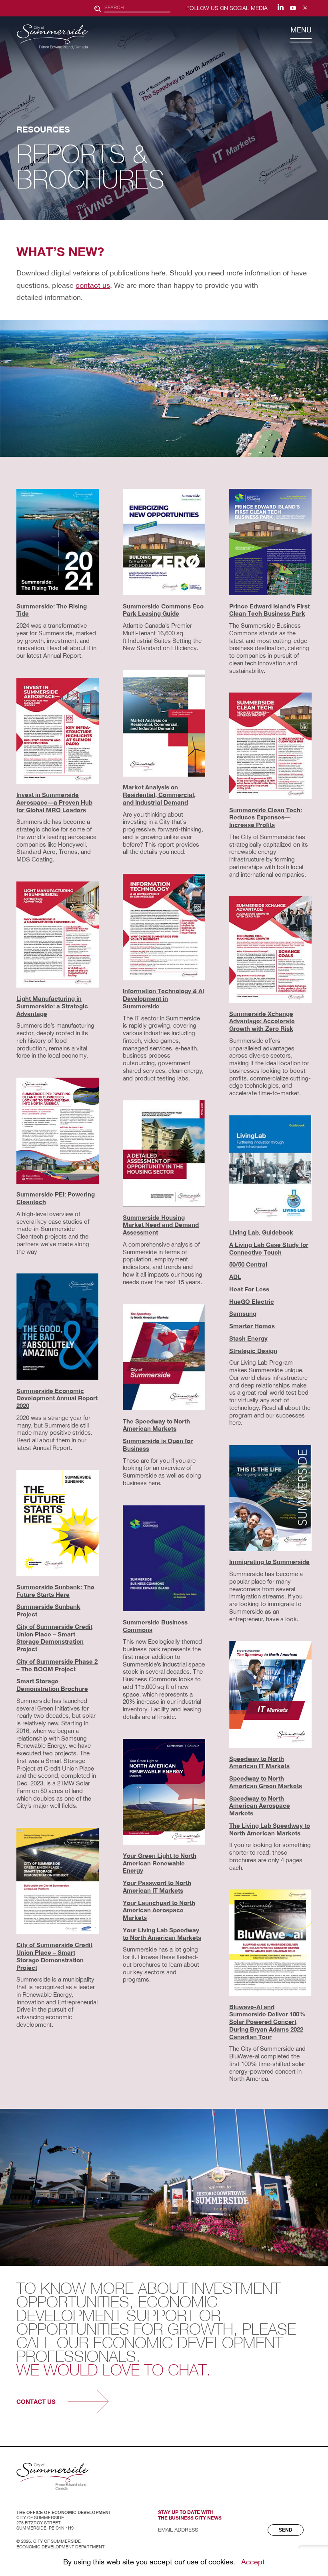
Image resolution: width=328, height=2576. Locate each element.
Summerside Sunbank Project (48, 1610)
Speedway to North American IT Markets (259, 1762)
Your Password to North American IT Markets (157, 1886)
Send (286, 2530)
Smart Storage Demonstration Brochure (52, 1685)
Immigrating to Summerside (269, 1562)
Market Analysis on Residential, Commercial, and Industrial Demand (159, 795)
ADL (235, 1277)
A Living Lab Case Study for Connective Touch (269, 1248)
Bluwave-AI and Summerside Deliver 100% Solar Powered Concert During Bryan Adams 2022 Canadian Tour (267, 2022)
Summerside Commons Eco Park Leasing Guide (163, 610)
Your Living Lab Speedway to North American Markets (162, 1934)
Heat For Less (249, 1289)
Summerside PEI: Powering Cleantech (56, 1198)
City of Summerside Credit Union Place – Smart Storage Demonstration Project (54, 1638)
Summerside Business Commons (155, 1626)
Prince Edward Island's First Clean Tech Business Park (269, 610)
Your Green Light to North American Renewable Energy (160, 1863)
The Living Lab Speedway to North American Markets (270, 1829)
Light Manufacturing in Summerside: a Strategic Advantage (52, 1006)
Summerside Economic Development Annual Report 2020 (57, 1398)
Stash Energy (248, 1338)
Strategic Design (253, 1351)
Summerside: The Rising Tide (52, 610)
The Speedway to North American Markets (156, 1425)
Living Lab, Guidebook (261, 1232)
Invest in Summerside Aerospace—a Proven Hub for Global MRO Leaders (54, 802)
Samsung (243, 1313)
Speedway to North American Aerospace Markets (260, 1806)
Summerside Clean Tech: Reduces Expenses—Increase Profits (266, 817)
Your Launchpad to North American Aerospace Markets (159, 1910)
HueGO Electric (252, 1301)
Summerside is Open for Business (158, 1445)
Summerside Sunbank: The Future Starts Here (55, 1591)
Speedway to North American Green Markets (266, 1782)
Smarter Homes (252, 1326)
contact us (93, 285)
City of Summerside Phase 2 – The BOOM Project (57, 1665)
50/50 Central (248, 1264)
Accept (253, 2562)
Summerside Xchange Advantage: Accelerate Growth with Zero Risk (262, 1021)
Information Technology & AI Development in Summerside (163, 998)
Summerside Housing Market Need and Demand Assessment (161, 1225)
